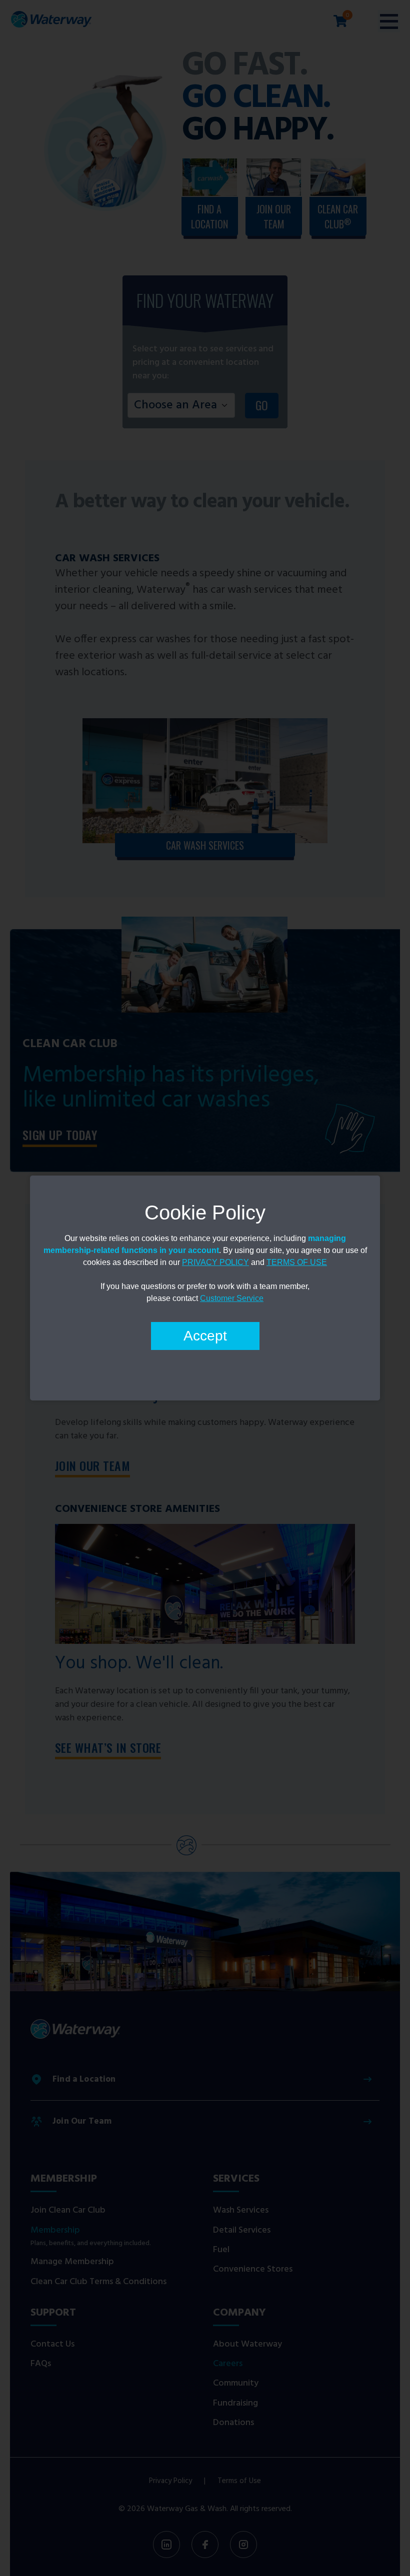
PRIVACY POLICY (215, 1262)
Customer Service (232, 1298)
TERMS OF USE (297, 1262)
